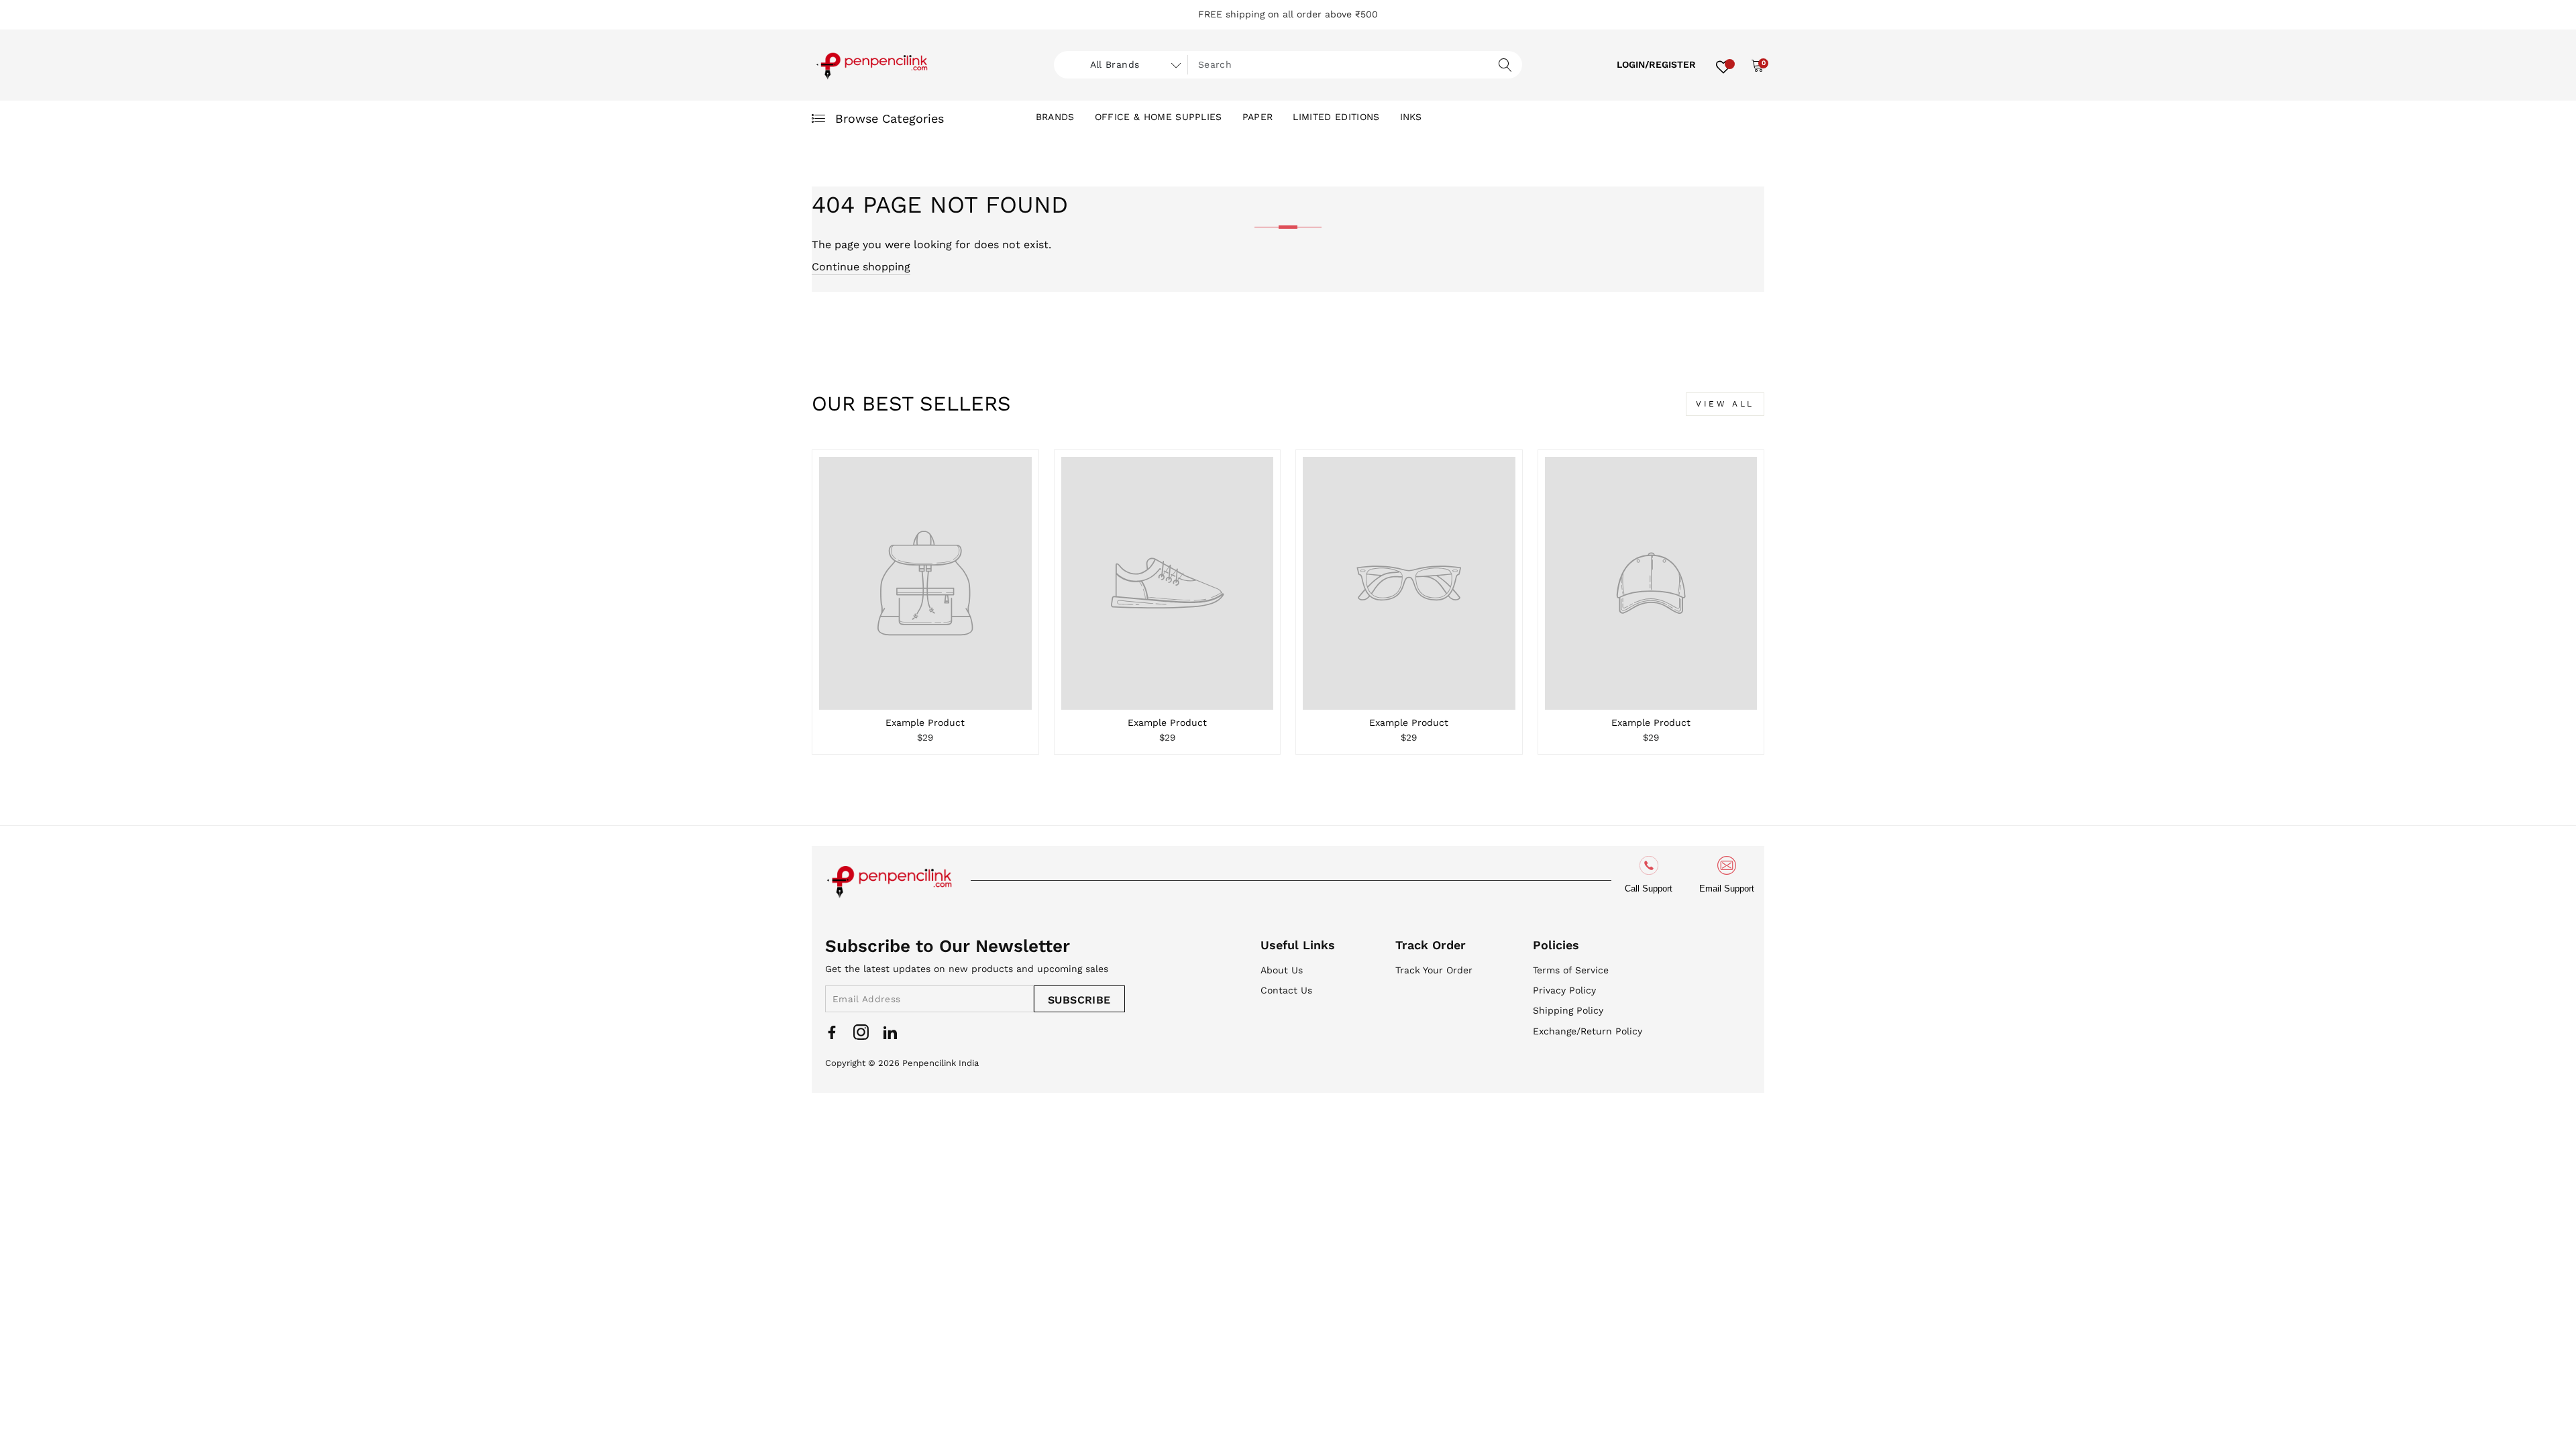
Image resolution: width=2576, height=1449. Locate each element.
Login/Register (1656, 64)
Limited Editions (1336, 117)
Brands (1055, 117)
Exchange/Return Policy (1588, 1031)
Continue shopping (861, 267)
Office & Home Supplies (1159, 117)
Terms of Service (1571, 970)
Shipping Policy (1568, 1010)
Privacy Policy (1564, 990)
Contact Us (1286, 990)
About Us (1282, 970)
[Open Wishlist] (1723, 65)
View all (1725, 404)
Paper (1258, 117)
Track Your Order (1434, 970)
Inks (1411, 117)
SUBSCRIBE (1079, 1000)
